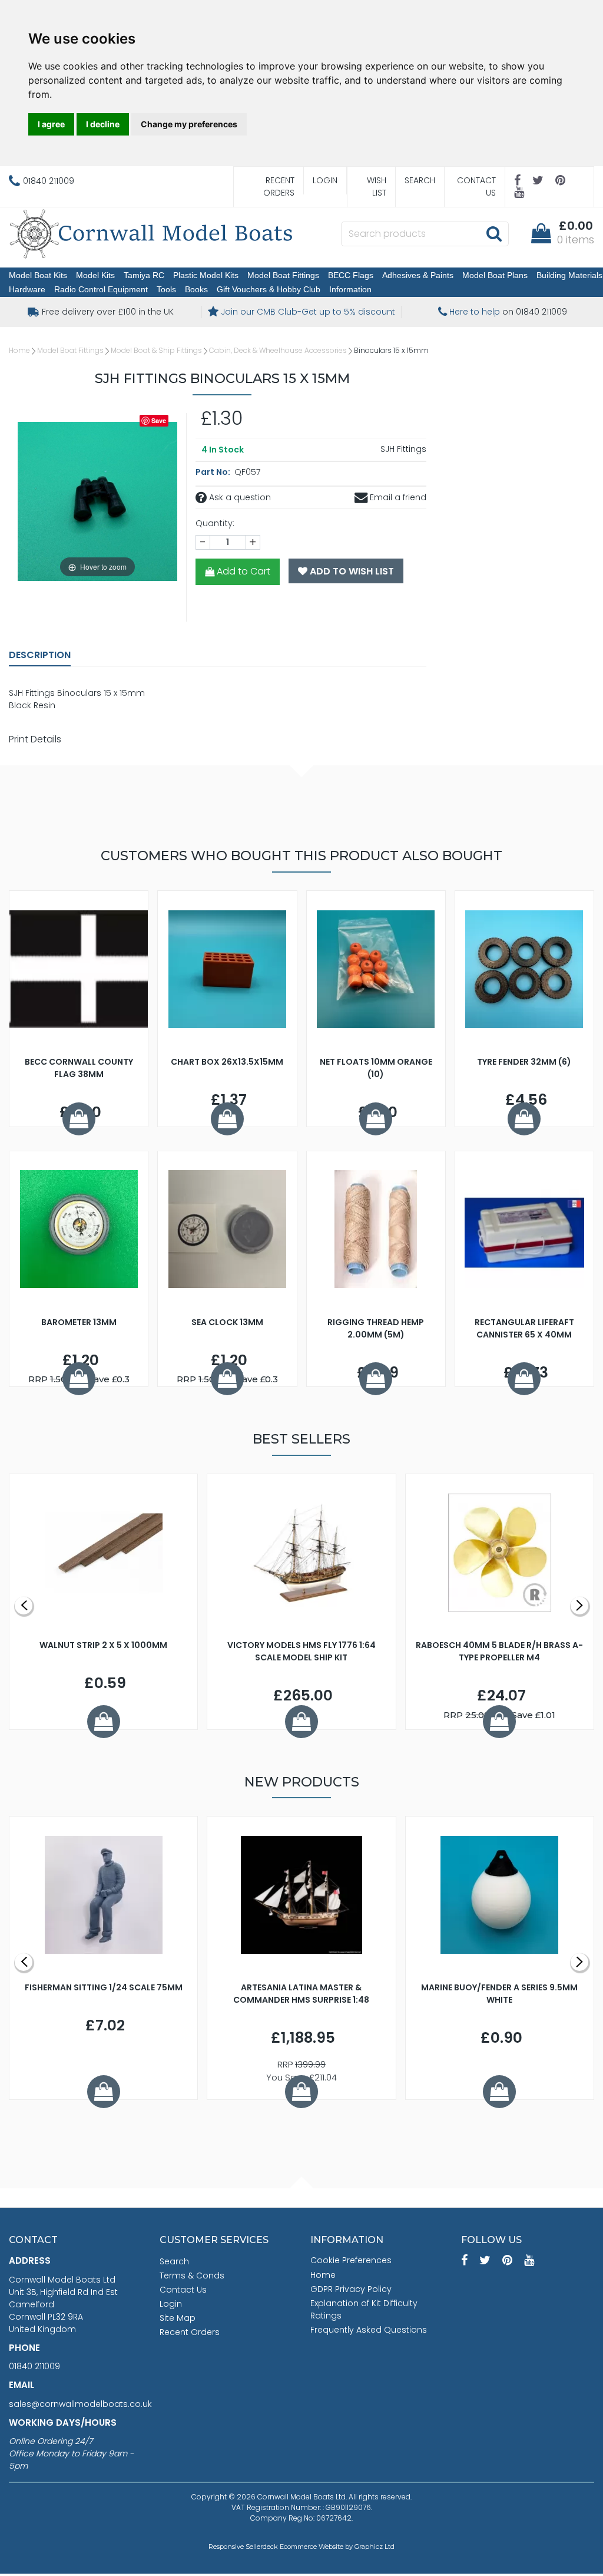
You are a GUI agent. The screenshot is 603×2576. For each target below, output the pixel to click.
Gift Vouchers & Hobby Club (269, 289)
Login (325, 180)
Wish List (377, 186)
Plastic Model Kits (206, 275)
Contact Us (476, 186)
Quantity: (215, 523)
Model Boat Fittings (283, 275)
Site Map (178, 2318)
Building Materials (569, 275)
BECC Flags (351, 275)
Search (420, 180)
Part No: (214, 472)
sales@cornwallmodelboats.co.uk (80, 2404)
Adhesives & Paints (418, 275)
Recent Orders (279, 186)
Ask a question (239, 497)
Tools (166, 289)
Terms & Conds (192, 2276)
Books (196, 289)
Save (159, 420)
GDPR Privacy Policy (351, 2289)
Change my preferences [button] (189, 124)
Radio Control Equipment (101, 289)
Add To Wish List (351, 571)
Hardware (27, 289)
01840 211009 (34, 2366)
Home (19, 350)
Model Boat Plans (495, 275)
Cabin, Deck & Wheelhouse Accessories (278, 350)
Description (40, 655)
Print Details (35, 739)
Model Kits (95, 275)
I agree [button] (51, 124)
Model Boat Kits (38, 275)
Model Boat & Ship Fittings (156, 350)
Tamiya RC (144, 275)
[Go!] (494, 233)
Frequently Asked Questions (369, 2330)
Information (350, 289)
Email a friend (397, 497)
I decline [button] (103, 124)
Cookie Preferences (351, 2260)
